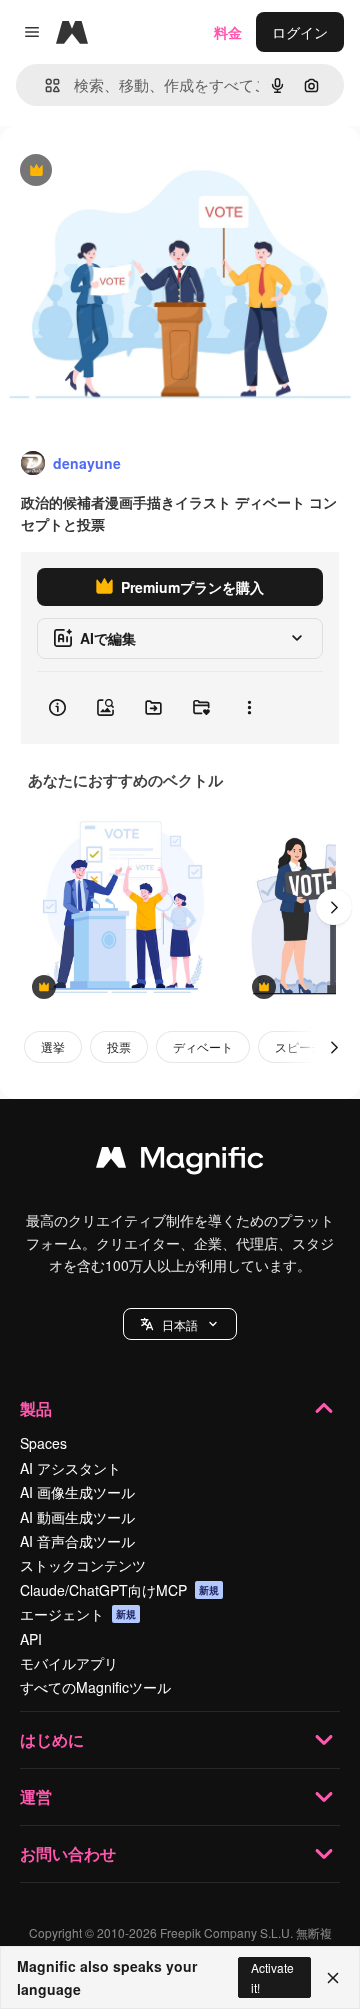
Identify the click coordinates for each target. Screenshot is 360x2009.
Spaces (43, 1443)
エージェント (78, 1614)
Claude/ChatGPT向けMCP (119, 1590)
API (31, 1639)
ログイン (300, 32)
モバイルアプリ (69, 1663)
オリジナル (137, 171)
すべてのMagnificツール (95, 1687)
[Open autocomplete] (44, 85)
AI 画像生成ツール (77, 1492)
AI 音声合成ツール (77, 1541)
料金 (228, 32)
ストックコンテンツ (83, 1565)
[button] (180, 1324)
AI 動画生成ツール (77, 1517)
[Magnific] (180, 1162)
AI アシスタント (70, 1468)
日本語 (180, 1324)
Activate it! (272, 1977)
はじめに (52, 1739)
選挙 (53, 1046)
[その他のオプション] (249, 708)
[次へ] (334, 907)
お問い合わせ (68, 1853)
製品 (36, 1408)
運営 (36, 1796)
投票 (119, 1046)
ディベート (203, 1046)
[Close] (333, 1978)
